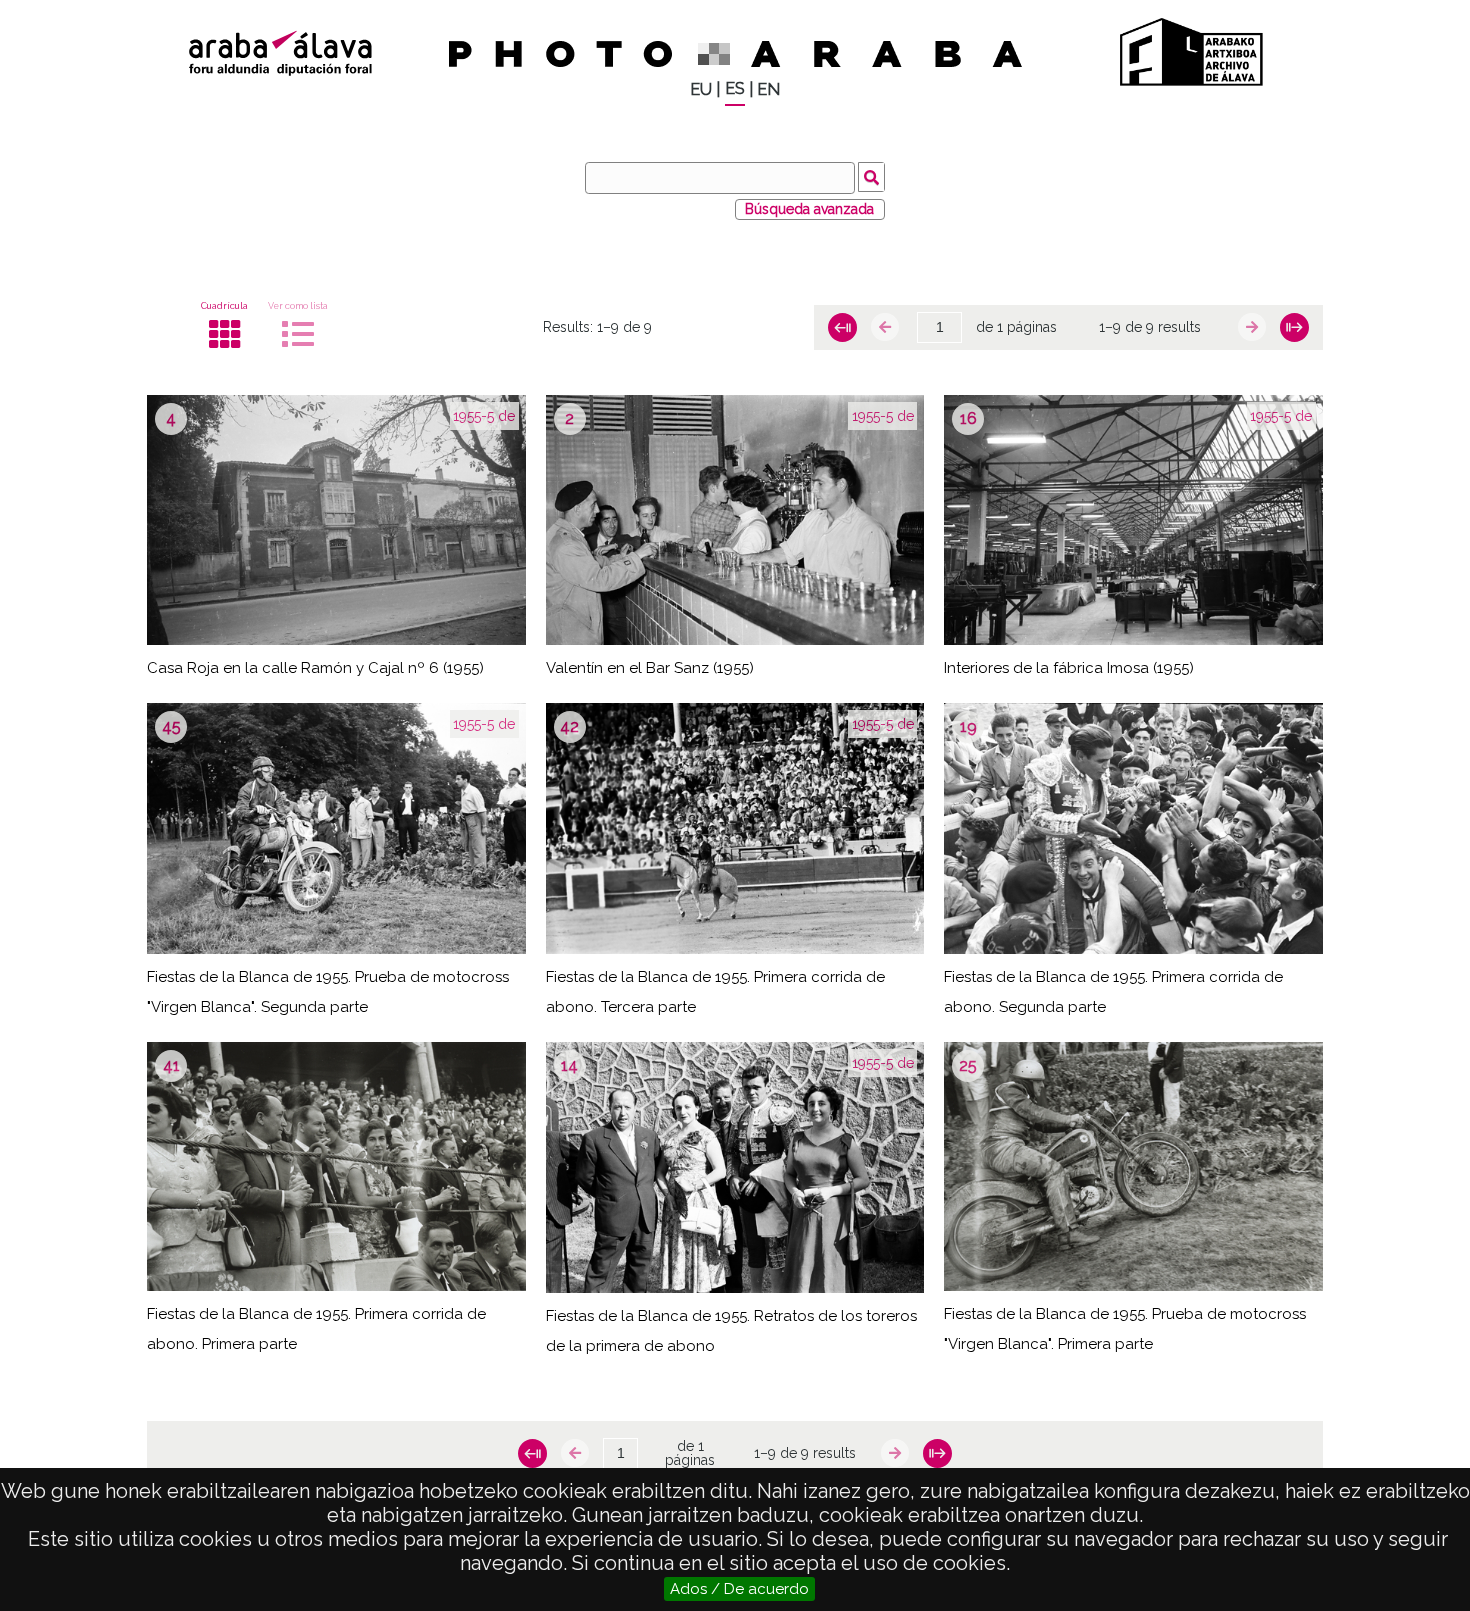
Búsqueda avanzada (809, 209)
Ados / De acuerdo (739, 1589)
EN (768, 89)
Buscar (871, 177)
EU (701, 89)
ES (735, 88)
